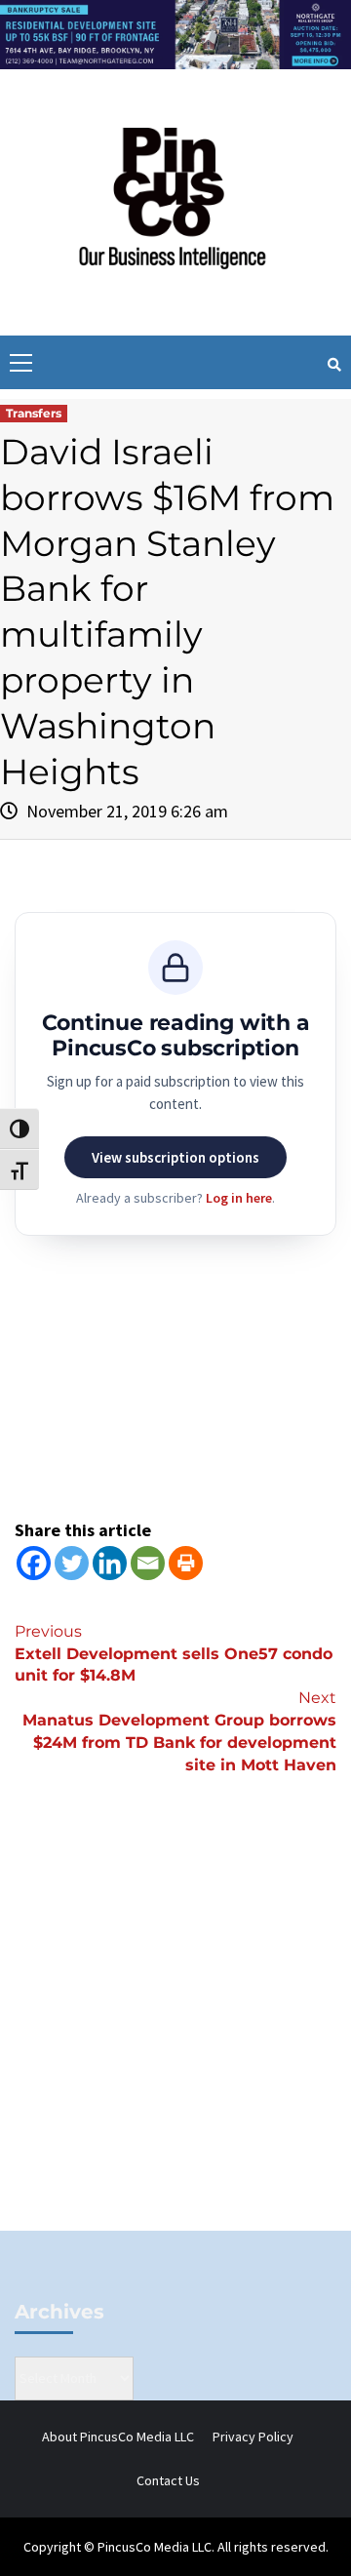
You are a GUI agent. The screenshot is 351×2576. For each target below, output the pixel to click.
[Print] (186, 1563)
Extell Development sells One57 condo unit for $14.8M (174, 1654)
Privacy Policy (253, 2437)
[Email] (148, 1563)
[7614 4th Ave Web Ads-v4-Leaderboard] (175, 33)
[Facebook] (34, 1563)
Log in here (239, 1198)
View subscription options (175, 1157)
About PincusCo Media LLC (118, 2437)
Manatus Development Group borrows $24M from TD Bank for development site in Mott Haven (179, 1731)
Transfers (34, 413)
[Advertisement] (175, 2036)
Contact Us (168, 2480)
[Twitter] (72, 1563)
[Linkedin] (110, 1563)
